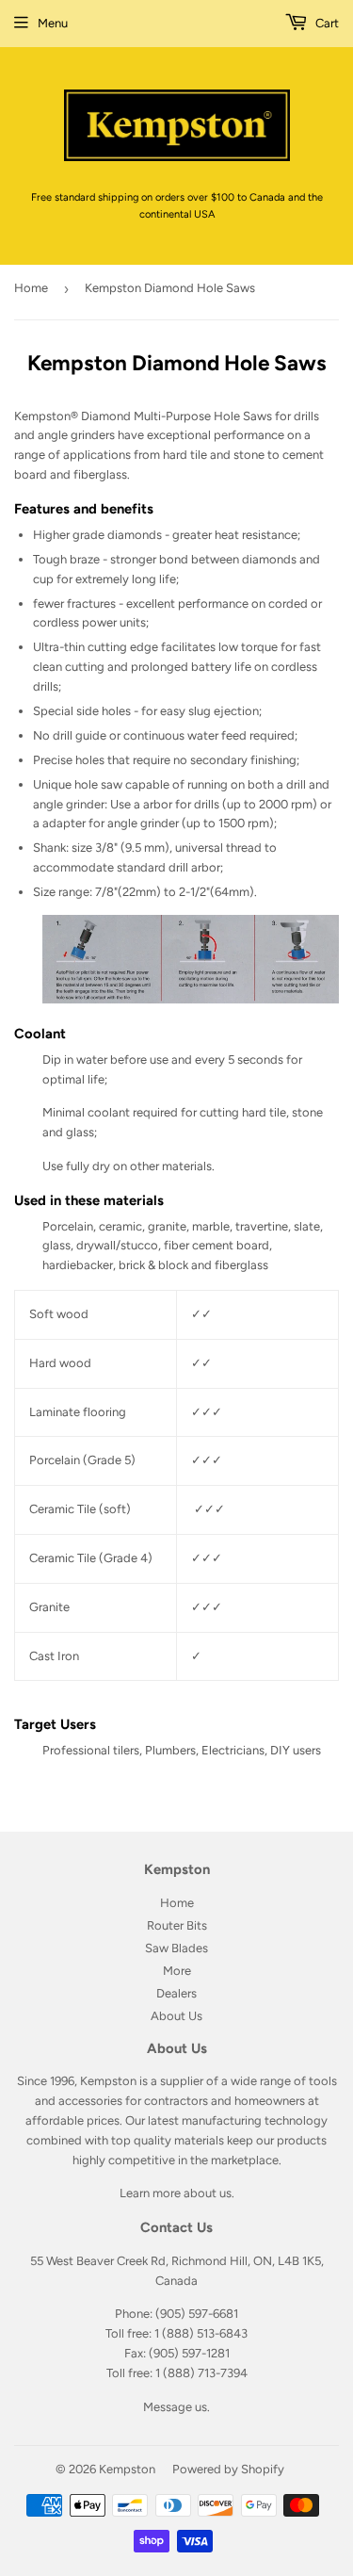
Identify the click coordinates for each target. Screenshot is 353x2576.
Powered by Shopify (228, 2469)
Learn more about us (176, 2193)
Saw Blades (176, 1948)
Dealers (176, 1993)
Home (31, 288)
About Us (176, 2016)
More (177, 1971)
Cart (326, 23)
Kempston (127, 2469)
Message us (175, 2407)
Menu (53, 23)
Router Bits (177, 1925)
